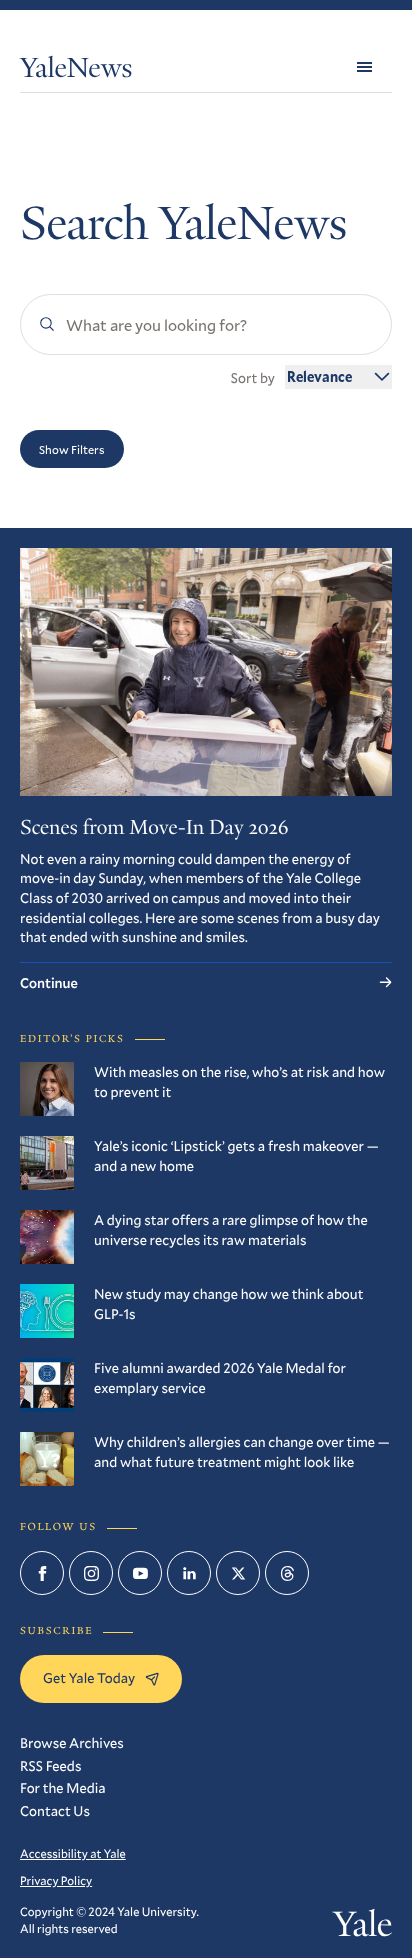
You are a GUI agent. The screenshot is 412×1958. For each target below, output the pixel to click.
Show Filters (72, 449)
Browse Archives (72, 1742)
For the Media (63, 1787)
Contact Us (55, 1810)
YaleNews (76, 71)
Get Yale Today (89, 1677)
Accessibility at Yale (73, 1854)
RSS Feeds (50, 1765)
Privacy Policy (56, 1881)
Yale (362, 1928)
